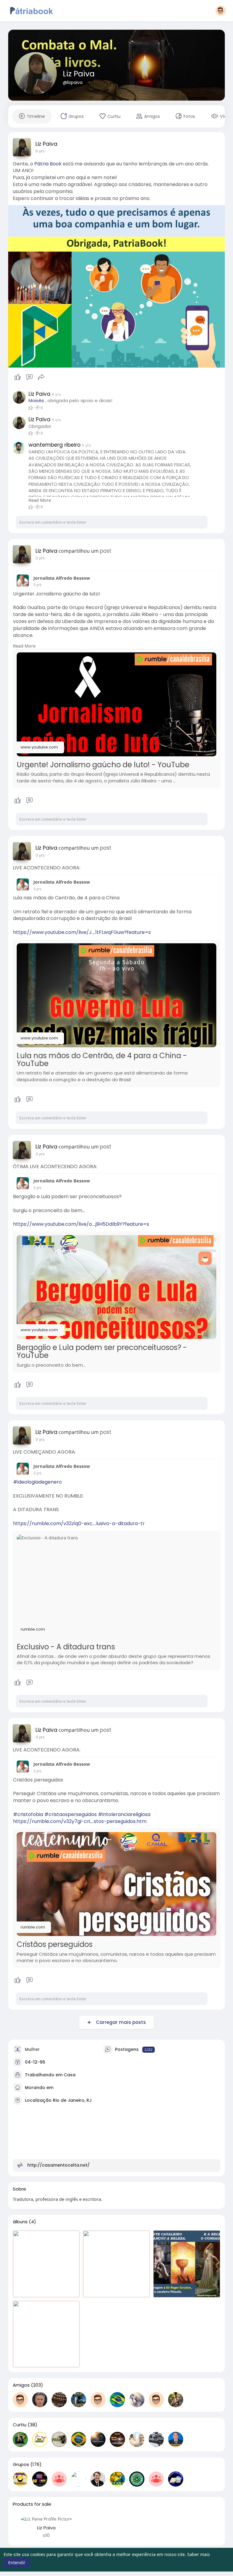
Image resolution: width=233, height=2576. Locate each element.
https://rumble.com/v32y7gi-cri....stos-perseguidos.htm (80, 1821)
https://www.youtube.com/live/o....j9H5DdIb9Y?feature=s (81, 1224)
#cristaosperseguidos (71, 1814)
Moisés (36, 400)
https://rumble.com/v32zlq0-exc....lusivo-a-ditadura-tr (79, 1523)
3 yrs (40, 558)
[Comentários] (29, 377)
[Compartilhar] (41, 377)
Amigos (21, 2385)
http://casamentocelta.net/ (58, 2165)
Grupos (21, 2464)
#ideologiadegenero (37, 1482)
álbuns (20, 2222)
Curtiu (20, 2425)
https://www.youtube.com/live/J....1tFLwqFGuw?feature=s (82, 932)
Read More (40, 500)
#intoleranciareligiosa (124, 1814)
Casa (70, 2075)
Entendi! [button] (17, 2563)
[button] (221, 11)
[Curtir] (30, 377)
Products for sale (32, 2504)
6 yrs (40, 151)
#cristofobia (28, 1814)
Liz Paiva (79, 74)
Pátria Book (48, 164)
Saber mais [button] (199, 2554)
